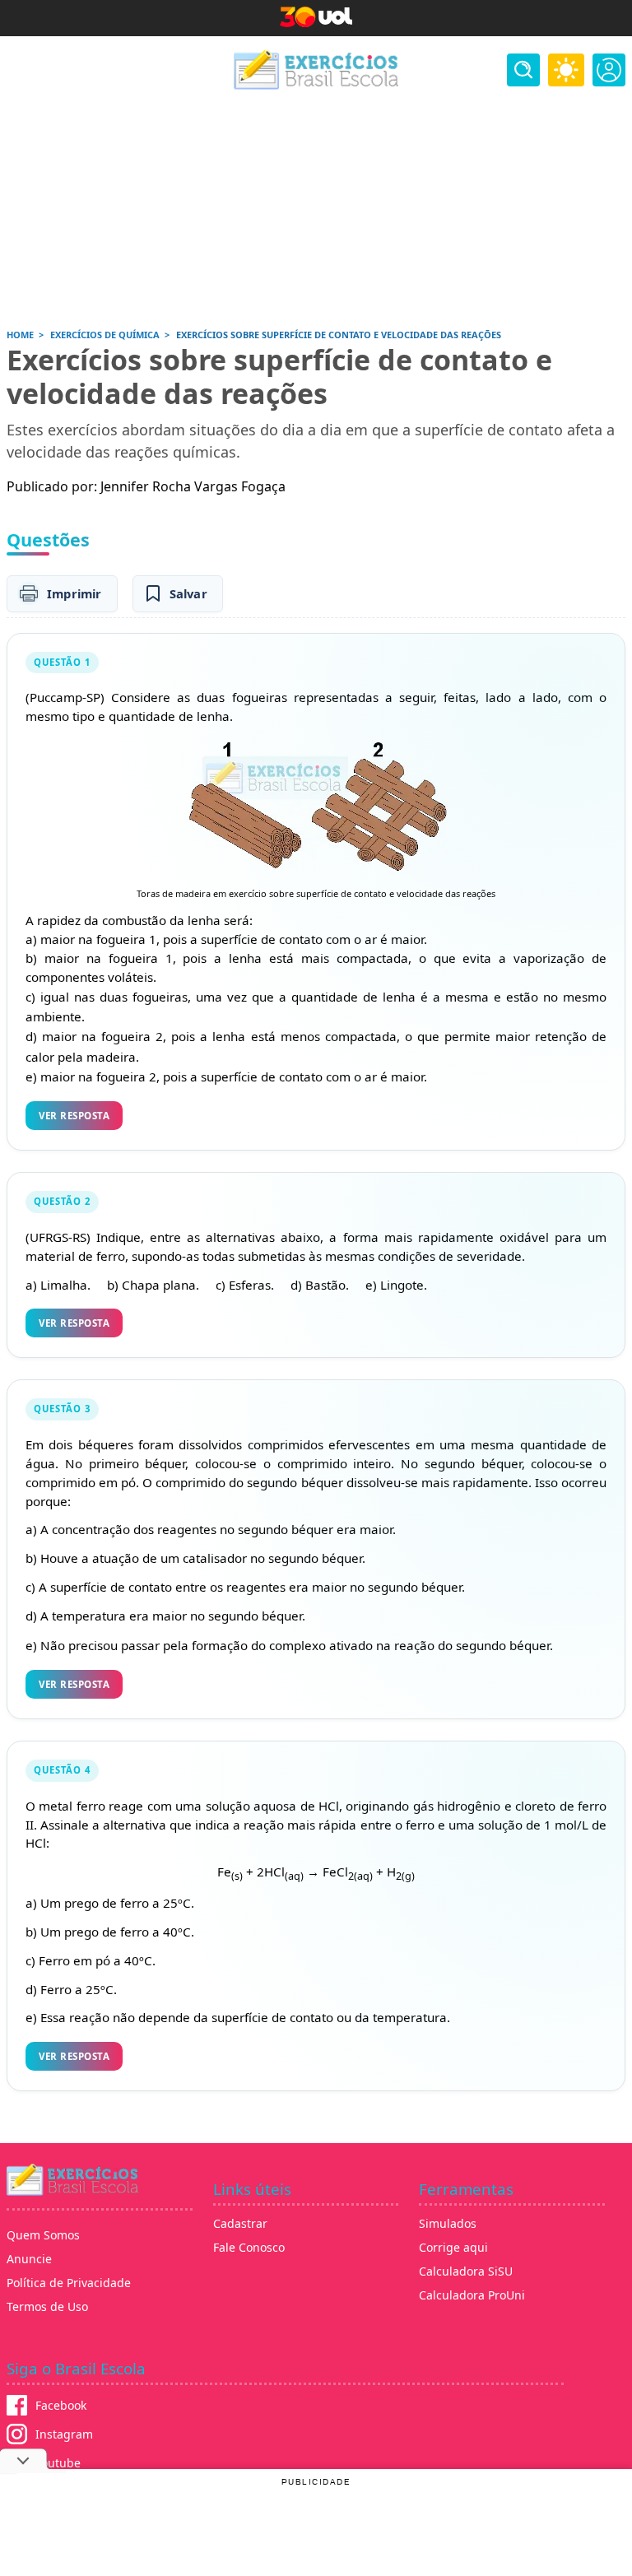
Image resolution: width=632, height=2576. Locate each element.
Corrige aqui (453, 2247)
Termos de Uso (47, 2306)
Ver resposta (74, 1116)
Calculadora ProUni (472, 2295)
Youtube (58, 2463)
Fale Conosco (249, 2247)
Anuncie (29, 2259)
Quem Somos (43, 2235)
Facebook (61, 2405)
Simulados (448, 2223)
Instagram (64, 2434)
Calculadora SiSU (466, 2271)
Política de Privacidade (69, 2283)
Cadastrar (240, 2223)
